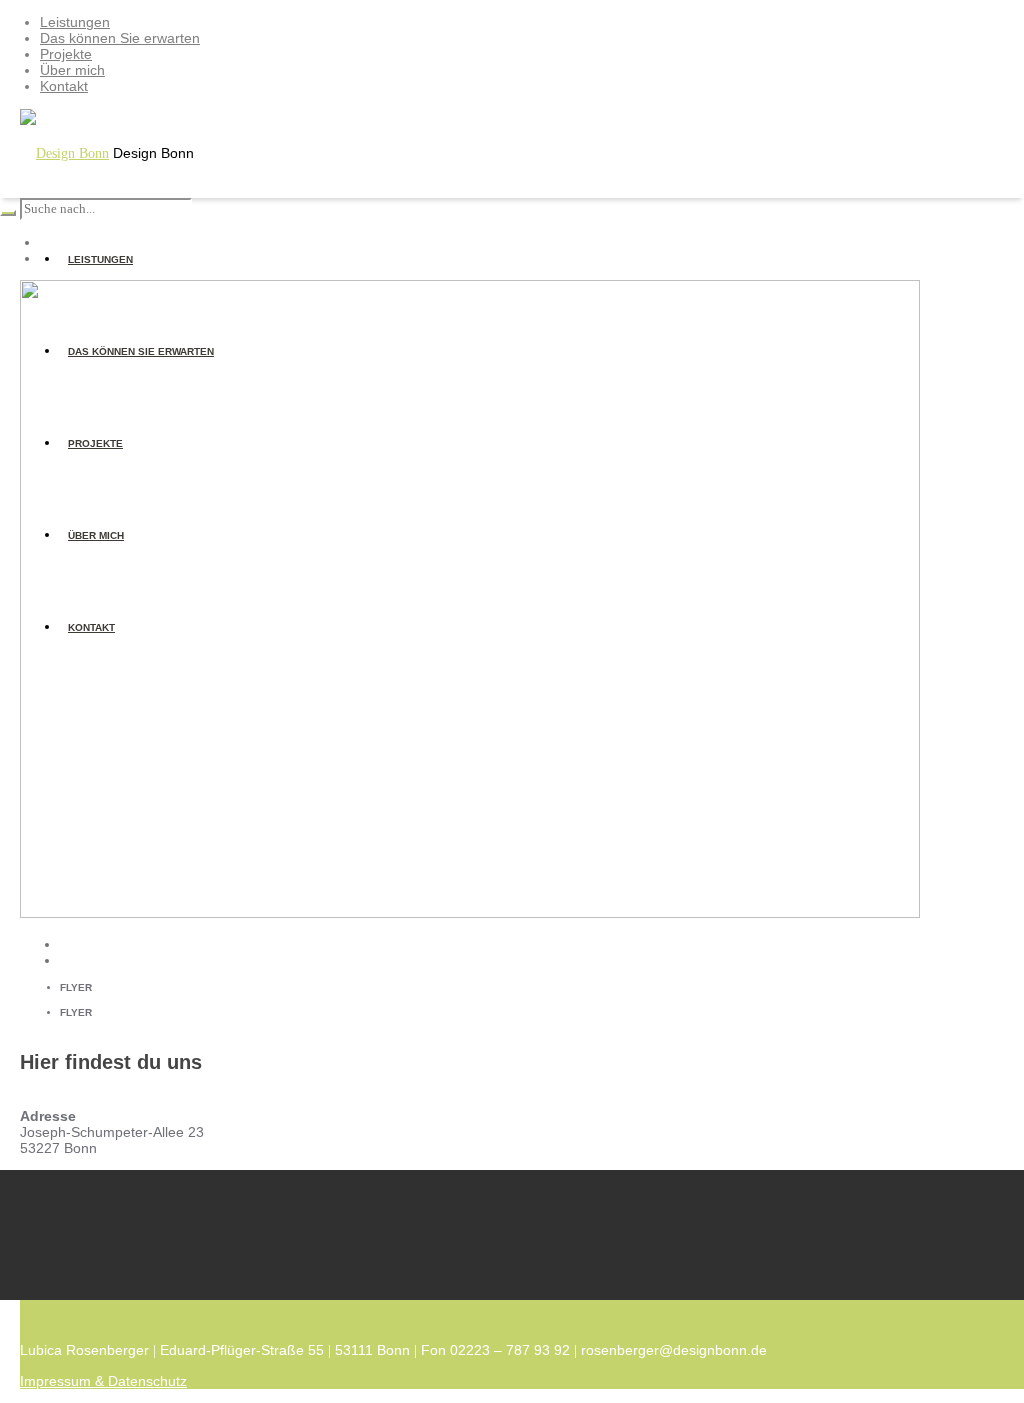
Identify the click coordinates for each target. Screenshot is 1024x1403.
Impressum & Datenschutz (103, 1381)
